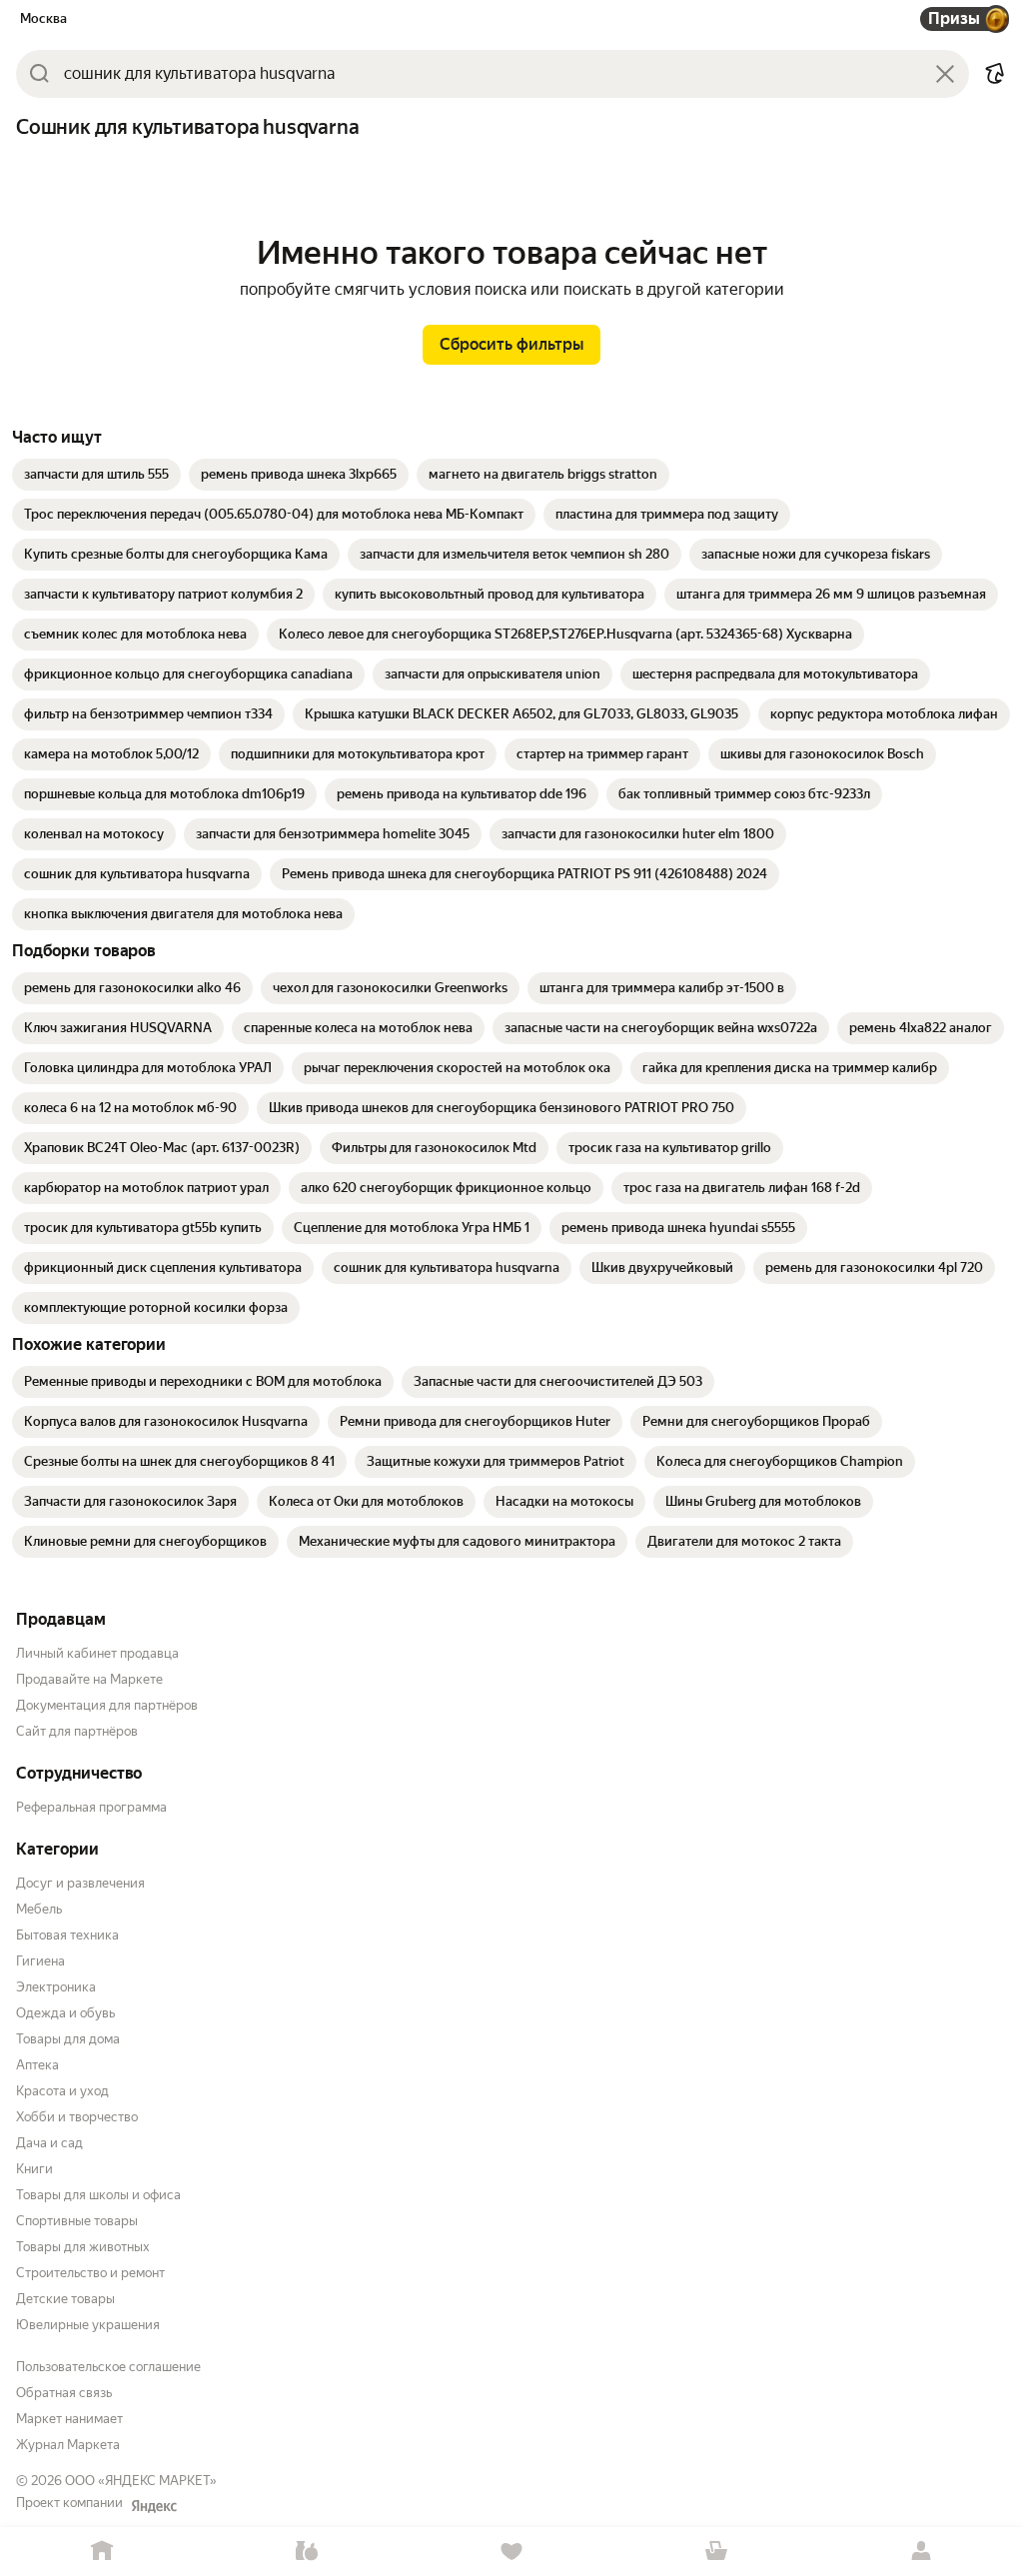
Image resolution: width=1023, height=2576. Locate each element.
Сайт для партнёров (77, 1731)
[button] (995, 74)
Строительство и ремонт (90, 2273)
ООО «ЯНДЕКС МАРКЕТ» (141, 2481)
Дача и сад (49, 2143)
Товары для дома (68, 2039)
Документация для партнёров (107, 1705)
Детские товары (65, 2299)
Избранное (512, 2552)
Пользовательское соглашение (108, 2367)
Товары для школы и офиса (98, 2195)
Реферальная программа (91, 1807)
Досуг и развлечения (80, 1883)
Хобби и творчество (77, 2117)
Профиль (921, 2552)
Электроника (56, 1987)
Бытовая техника (67, 1935)
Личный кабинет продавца (97, 1653)
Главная (102, 2552)
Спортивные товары (77, 2221)
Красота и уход (62, 2091)
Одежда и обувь (65, 2013)
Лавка (307, 2552)
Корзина (716, 2552)
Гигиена (40, 1961)
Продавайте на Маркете (89, 1679)
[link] (96, 475)
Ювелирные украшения (88, 2325)
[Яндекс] (154, 2506)
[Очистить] (945, 74)
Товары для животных (83, 2247)
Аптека (37, 2065)
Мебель (39, 1909)
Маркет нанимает (69, 2419)
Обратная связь (64, 2393)
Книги (34, 2169)
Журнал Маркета (68, 2445)
